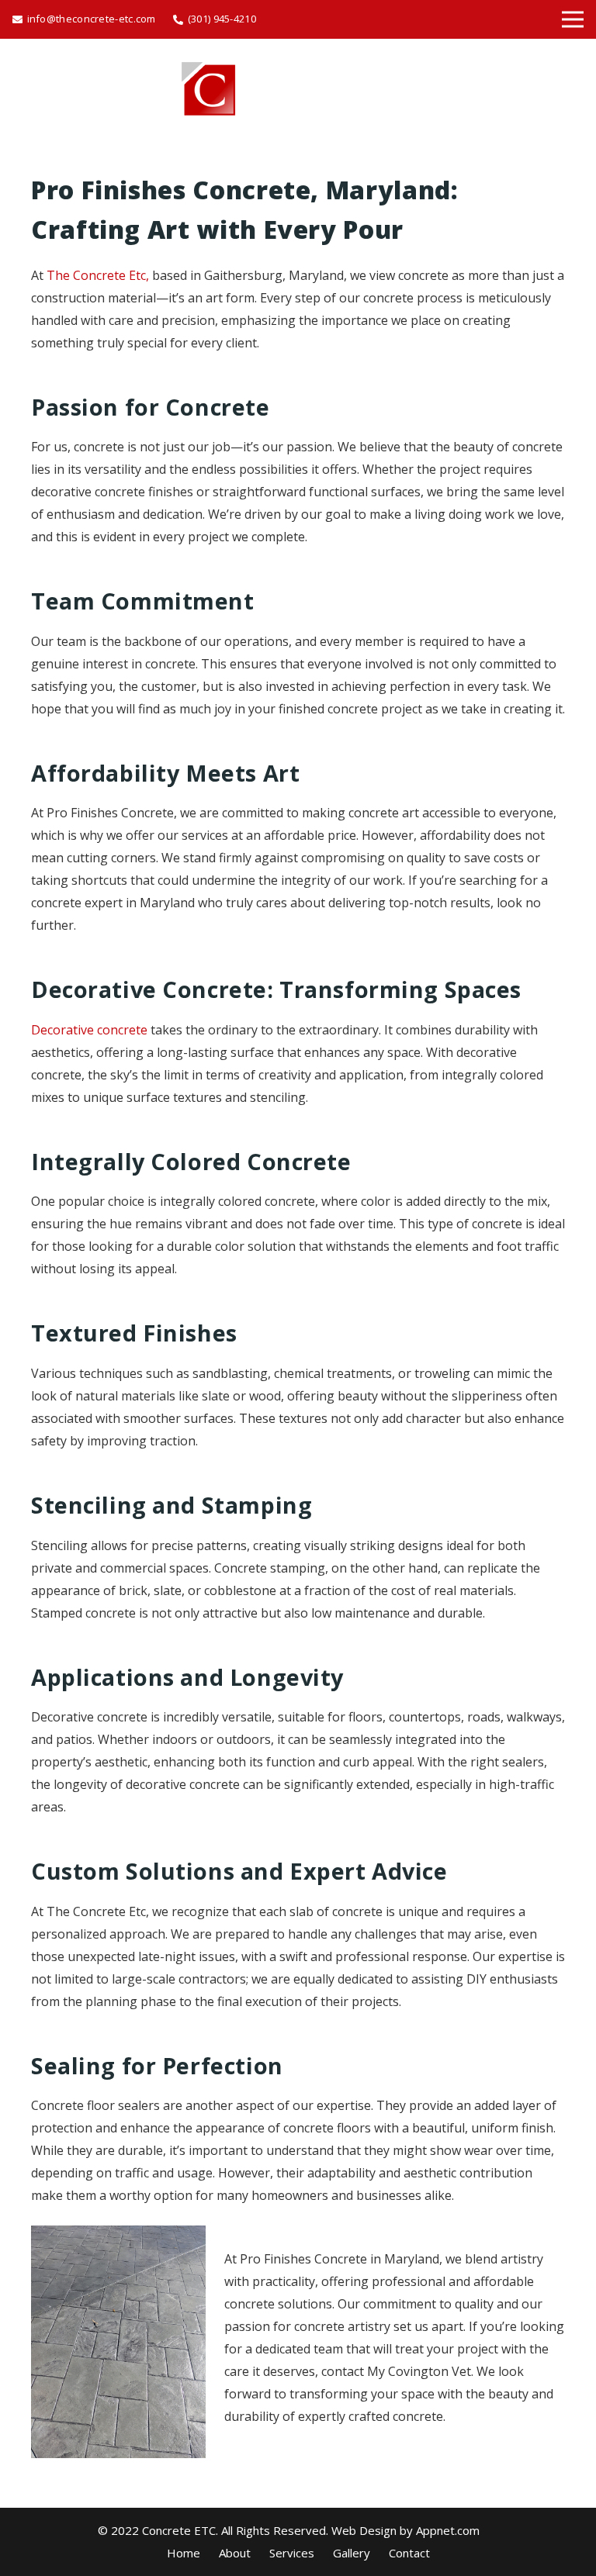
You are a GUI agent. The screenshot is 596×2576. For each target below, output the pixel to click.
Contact (409, 2553)
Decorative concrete (89, 1030)
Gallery (352, 2553)
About (235, 2553)
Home (184, 2553)
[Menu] (573, 19)
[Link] (298, 89)
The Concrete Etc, (98, 275)
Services (292, 2553)
